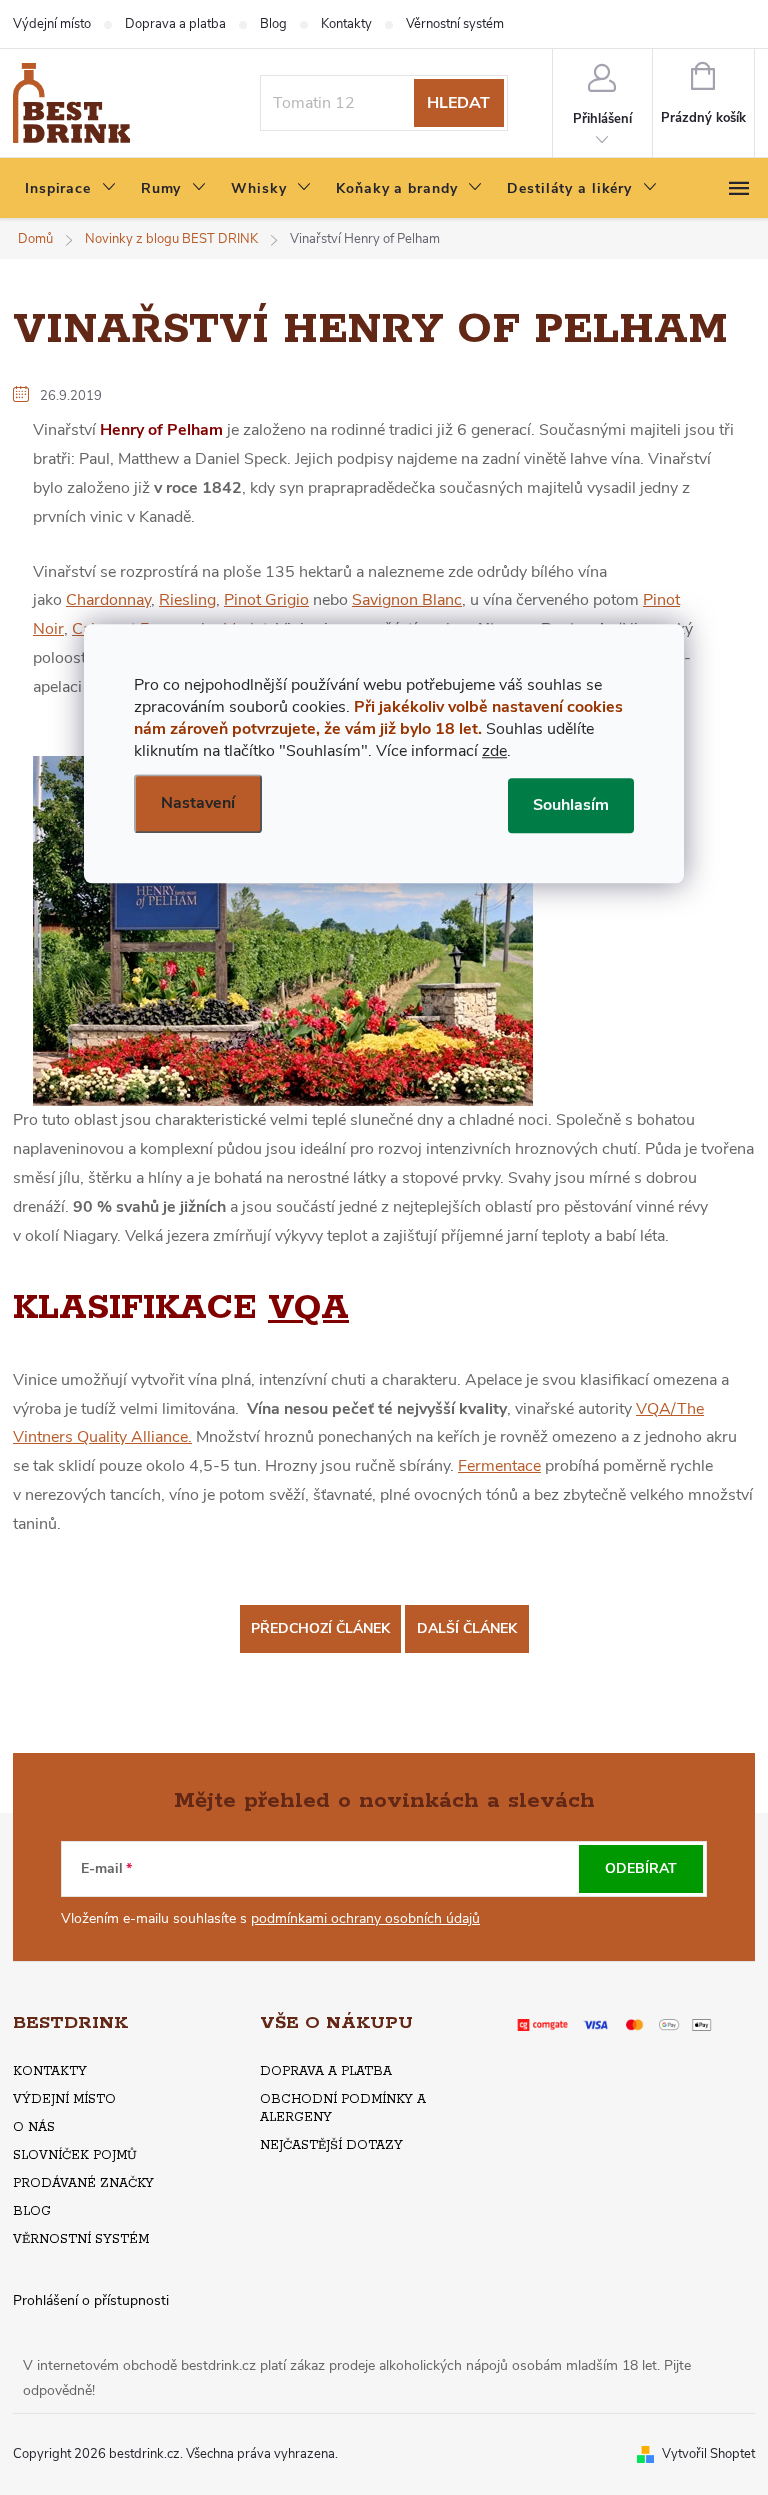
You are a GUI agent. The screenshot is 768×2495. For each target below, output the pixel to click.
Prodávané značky (83, 2183)
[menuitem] (71, 189)
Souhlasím (571, 805)
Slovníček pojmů (75, 2155)
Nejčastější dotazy (331, 2145)
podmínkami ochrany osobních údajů (365, 1918)
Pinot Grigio (266, 600)
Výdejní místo (52, 24)
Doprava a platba (175, 24)
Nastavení (198, 803)
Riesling (187, 600)
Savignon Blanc (407, 600)
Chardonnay (108, 600)
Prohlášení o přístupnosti (91, 2300)
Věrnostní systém (455, 24)
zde (494, 751)
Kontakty (346, 24)
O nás (34, 2127)
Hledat (458, 103)
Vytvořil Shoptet (708, 2454)
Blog (273, 24)
